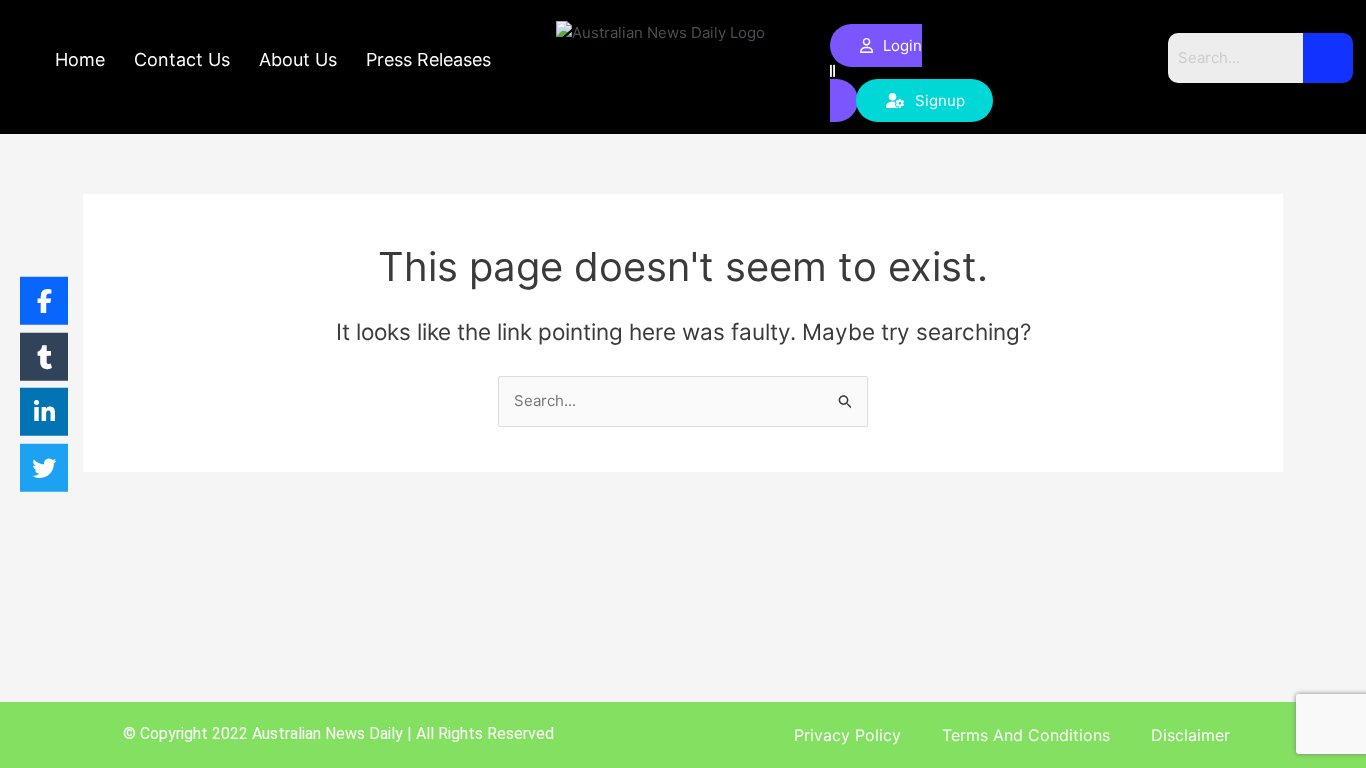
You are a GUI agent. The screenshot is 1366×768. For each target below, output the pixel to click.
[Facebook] (44, 301)
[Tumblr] (44, 356)
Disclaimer (1190, 735)
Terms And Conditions (1026, 735)
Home (80, 59)
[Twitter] (44, 467)
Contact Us (182, 59)
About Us (298, 59)
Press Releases (428, 59)
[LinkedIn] (44, 412)
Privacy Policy (847, 735)
